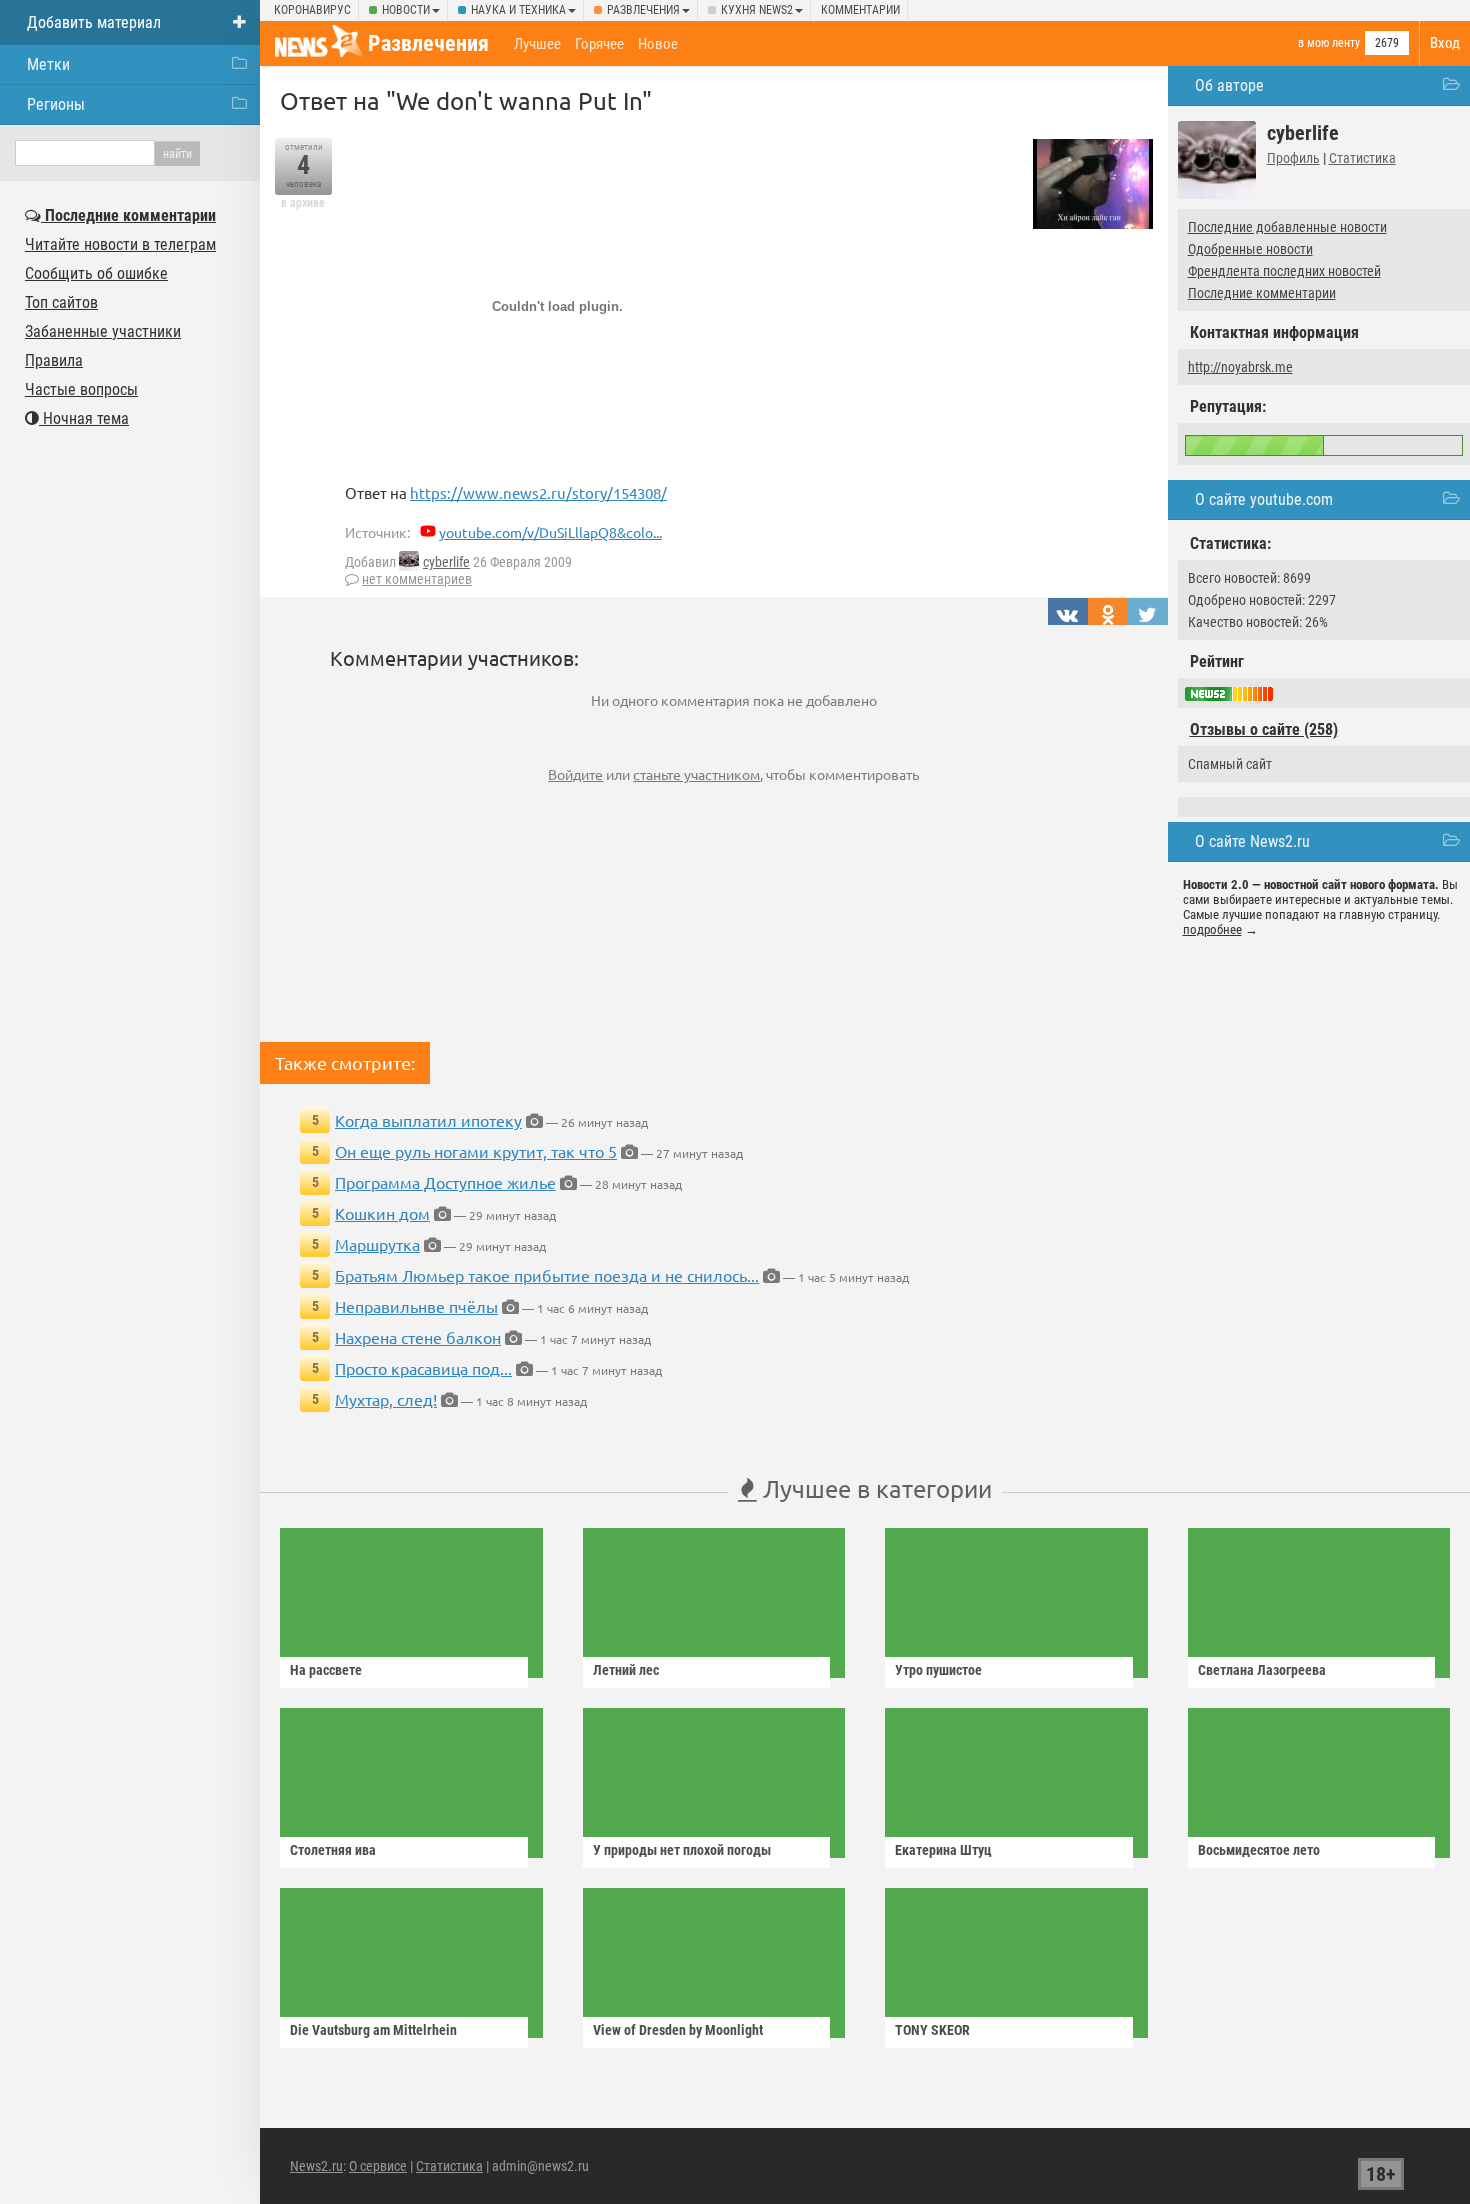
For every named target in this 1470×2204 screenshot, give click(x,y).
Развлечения (643, 10)
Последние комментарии (1262, 293)
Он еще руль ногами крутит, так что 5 (476, 1151)
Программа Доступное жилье (445, 1182)
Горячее (599, 44)
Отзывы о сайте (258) (1264, 729)
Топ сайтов (61, 302)
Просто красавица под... (423, 1368)
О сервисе (378, 2166)
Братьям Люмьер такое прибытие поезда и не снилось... (547, 1275)
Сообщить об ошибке (96, 273)
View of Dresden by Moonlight (678, 2030)
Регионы (56, 104)
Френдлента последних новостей (1284, 271)
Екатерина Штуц (943, 1850)
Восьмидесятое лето (1259, 1850)
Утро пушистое (938, 1670)
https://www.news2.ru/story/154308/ (538, 492)
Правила (54, 360)
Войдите (575, 774)
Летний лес (626, 1670)
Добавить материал (94, 22)
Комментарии (860, 10)
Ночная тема (84, 418)
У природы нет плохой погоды (682, 1850)
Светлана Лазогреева (1262, 1670)
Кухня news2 (757, 10)
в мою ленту (1329, 43)
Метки (48, 64)
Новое (658, 44)
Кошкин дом (382, 1213)
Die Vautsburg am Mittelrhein (373, 2030)
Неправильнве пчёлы (416, 1306)
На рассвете (326, 1670)
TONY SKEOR (932, 2030)
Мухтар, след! (386, 1399)
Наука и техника (518, 10)
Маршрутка (377, 1244)
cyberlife (446, 562)
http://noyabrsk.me (1240, 367)
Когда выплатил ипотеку (428, 1120)
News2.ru (316, 2166)
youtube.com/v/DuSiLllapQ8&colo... (550, 532)
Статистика (1362, 158)
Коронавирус (312, 10)
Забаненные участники (103, 331)
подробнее (1212, 929)
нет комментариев (417, 579)
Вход (1445, 43)
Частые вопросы (81, 389)
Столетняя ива (333, 1850)
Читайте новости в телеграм (120, 244)
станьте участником (696, 774)
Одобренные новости (1250, 249)
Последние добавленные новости (1287, 227)
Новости (406, 10)
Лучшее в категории (874, 1488)
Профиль (1293, 158)
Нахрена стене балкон (418, 1337)
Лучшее (537, 44)
